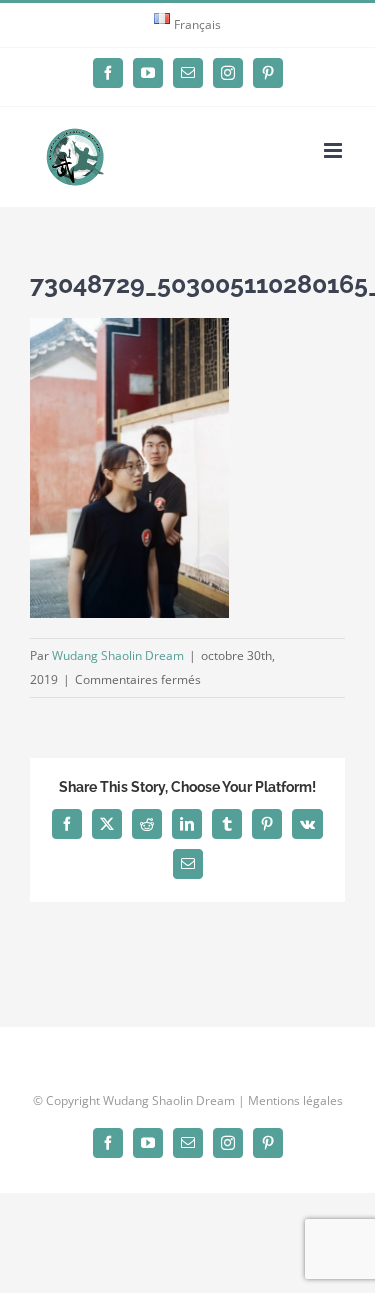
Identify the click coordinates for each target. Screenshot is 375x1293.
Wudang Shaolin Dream (118, 655)
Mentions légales (295, 1100)
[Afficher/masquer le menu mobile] (334, 150)
